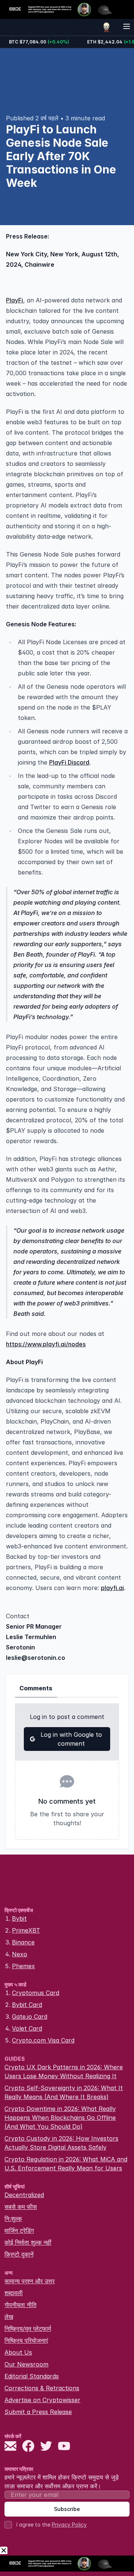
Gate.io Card (30, 2017)
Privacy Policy (69, 2525)
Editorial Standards (32, 2376)
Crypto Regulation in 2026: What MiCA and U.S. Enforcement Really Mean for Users (66, 2164)
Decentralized (24, 2195)
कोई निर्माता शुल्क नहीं (28, 2242)
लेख (9, 2317)
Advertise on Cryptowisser (42, 2400)
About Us (18, 2352)
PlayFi (15, 300)
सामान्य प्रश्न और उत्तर (30, 2281)
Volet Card (27, 2028)
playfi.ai (112, 1588)
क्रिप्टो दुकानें (19, 2254)
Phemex (23, 1966)
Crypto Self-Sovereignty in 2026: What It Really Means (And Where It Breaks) (64, 2092)
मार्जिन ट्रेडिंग (19, 2231)
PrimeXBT (26, 1930)
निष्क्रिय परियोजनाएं (26, 2340)
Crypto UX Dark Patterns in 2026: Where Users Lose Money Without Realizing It (64, 2071)
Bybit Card (27, 2005)
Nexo (20, 1954)
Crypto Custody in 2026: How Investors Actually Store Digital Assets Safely (61, 2143)
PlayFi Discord (69, 762)
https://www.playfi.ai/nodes (46, 1344)
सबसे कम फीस (21, 2207)
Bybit (19, 1918)
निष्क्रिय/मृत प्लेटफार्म (28, 2329)
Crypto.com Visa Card (43, 2040)
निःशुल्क (13, 2219)
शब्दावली (14, 2293)
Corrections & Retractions (42, 2388)
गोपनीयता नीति (20, 2305)
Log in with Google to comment (71, 1739)
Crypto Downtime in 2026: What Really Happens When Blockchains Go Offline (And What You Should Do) (60, 2118)
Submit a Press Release (38, 2412)
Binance (23, 1942)
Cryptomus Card (36, 1993)
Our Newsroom (26, 2364)
